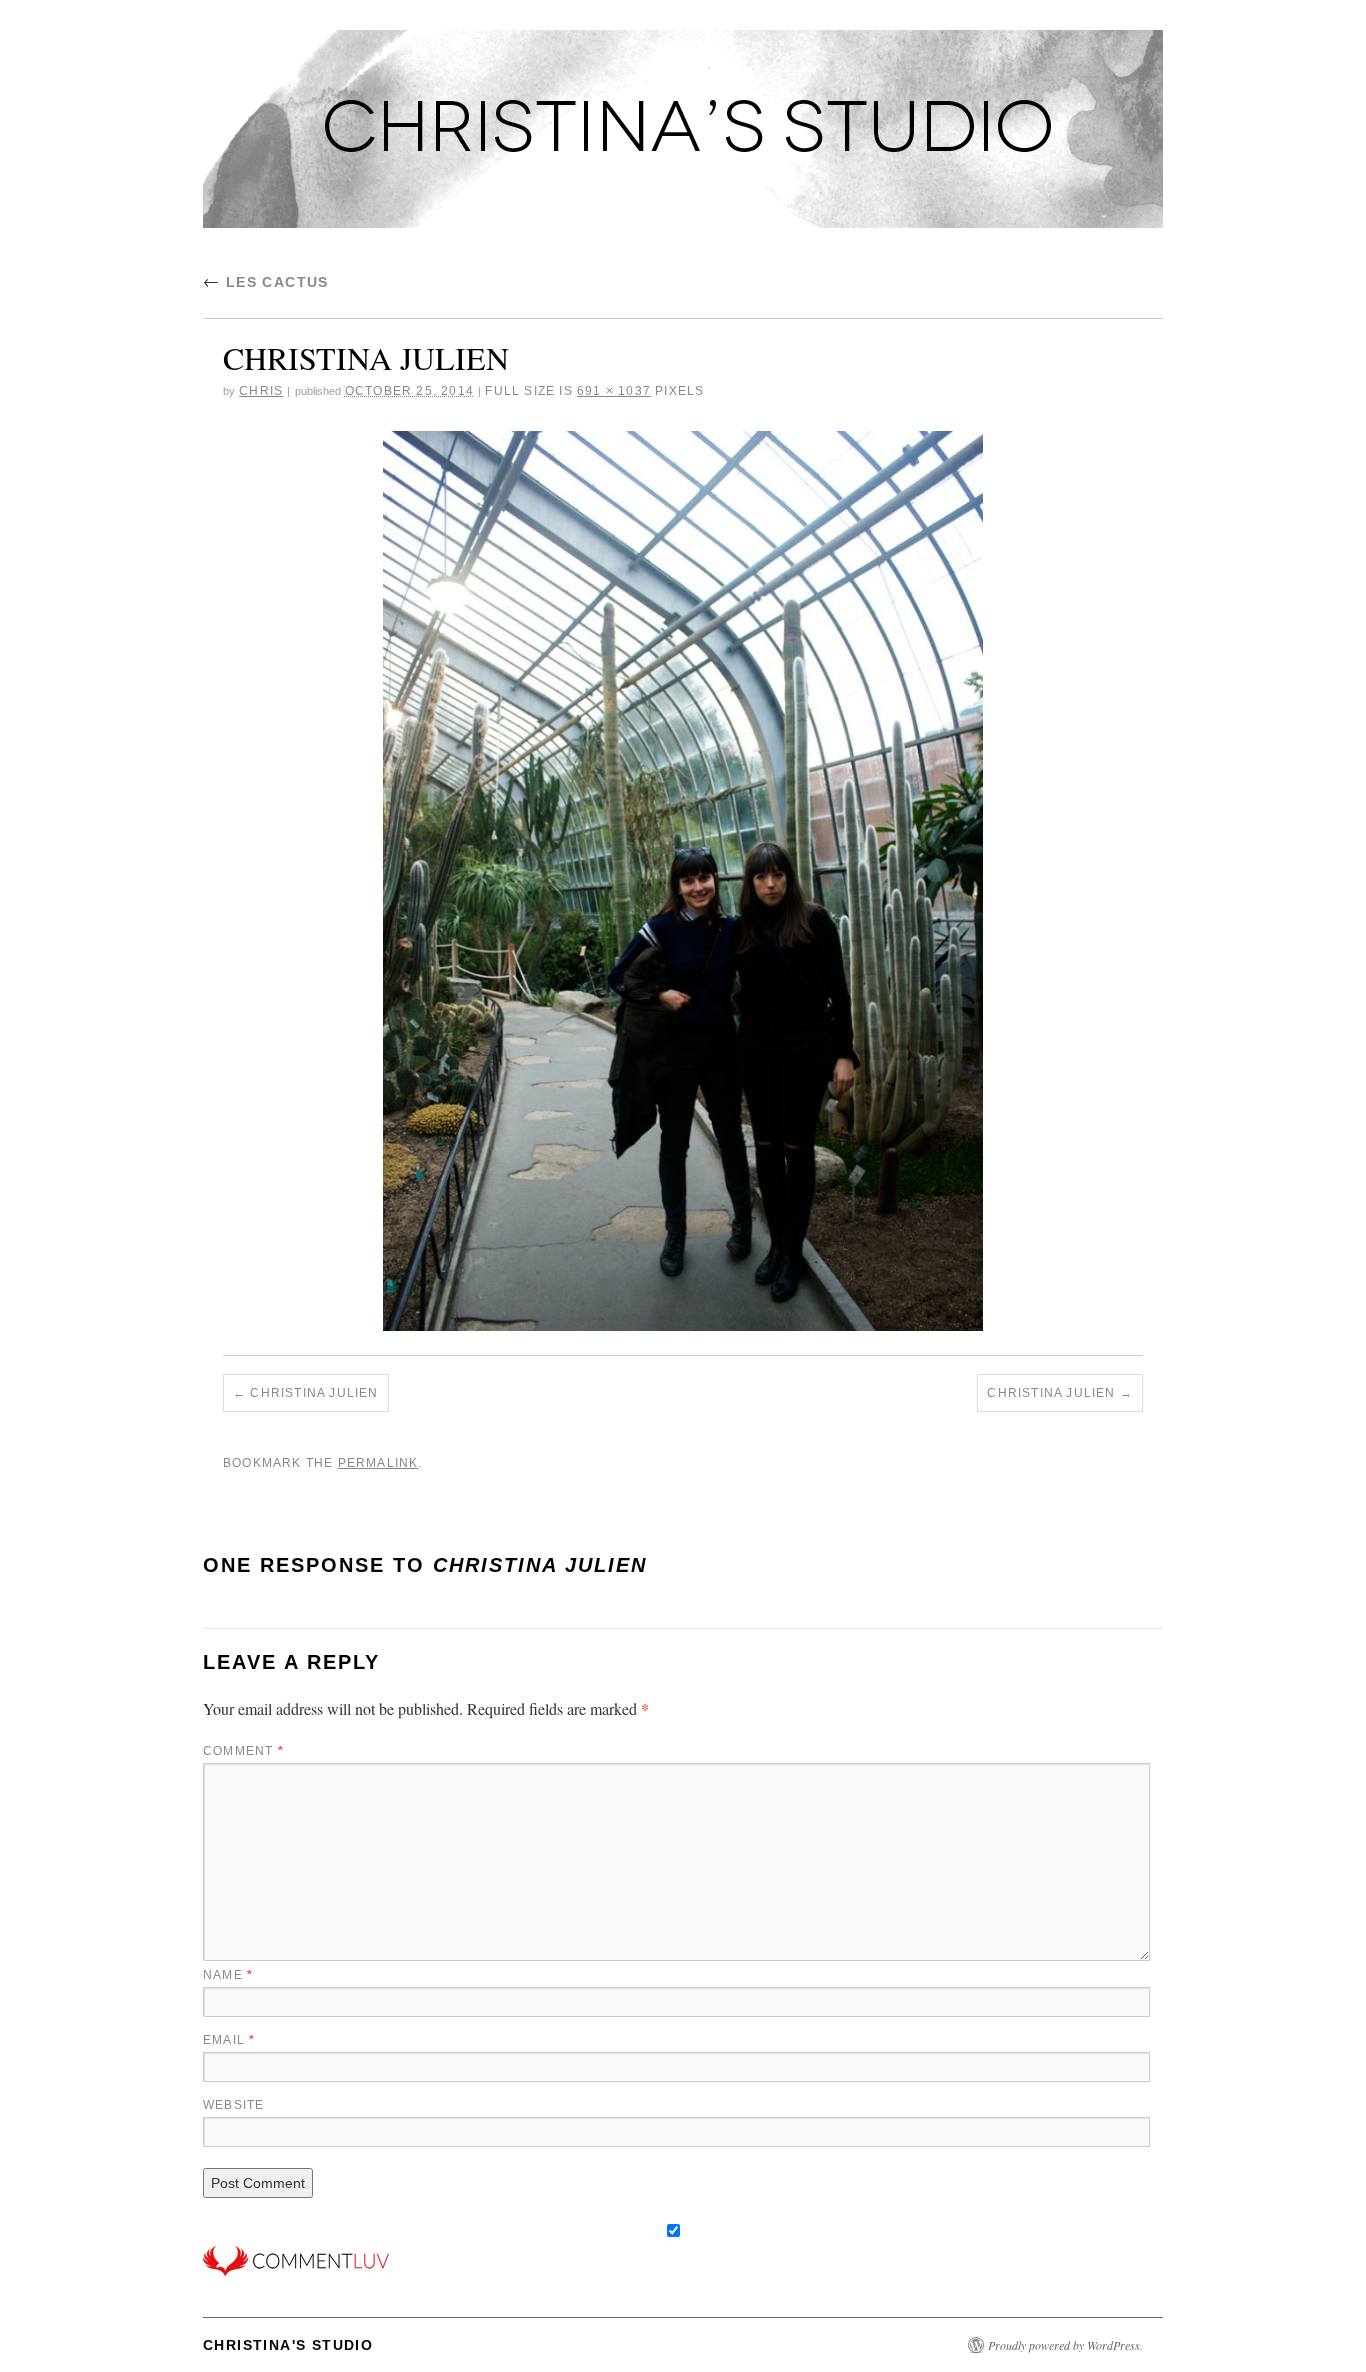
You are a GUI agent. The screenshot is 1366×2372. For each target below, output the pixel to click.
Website (233, 2105)
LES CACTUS (266, 282)
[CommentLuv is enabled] (296, 2258)
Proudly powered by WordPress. (1065, 2345)
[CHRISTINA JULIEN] (683, 881)
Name (228, 1975)
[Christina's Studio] (683, 137)
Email (229, 2040)
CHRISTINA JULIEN (314, 1393)
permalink (378, 1463)
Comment (243, 1751)
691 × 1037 (614, 391)
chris (261, 391)
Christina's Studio (288, 2345)
